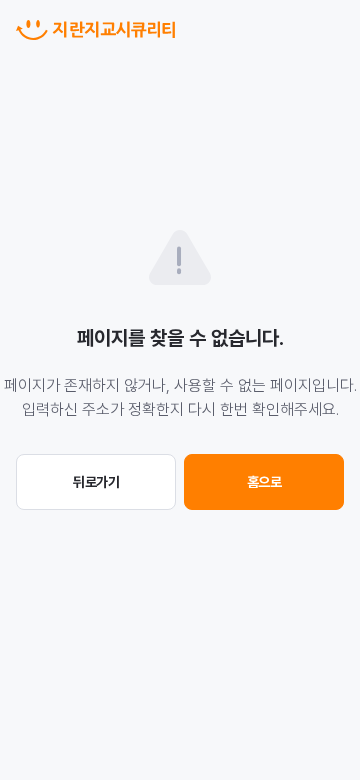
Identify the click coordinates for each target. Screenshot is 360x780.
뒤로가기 (96, 482)
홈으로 (264, 482)
